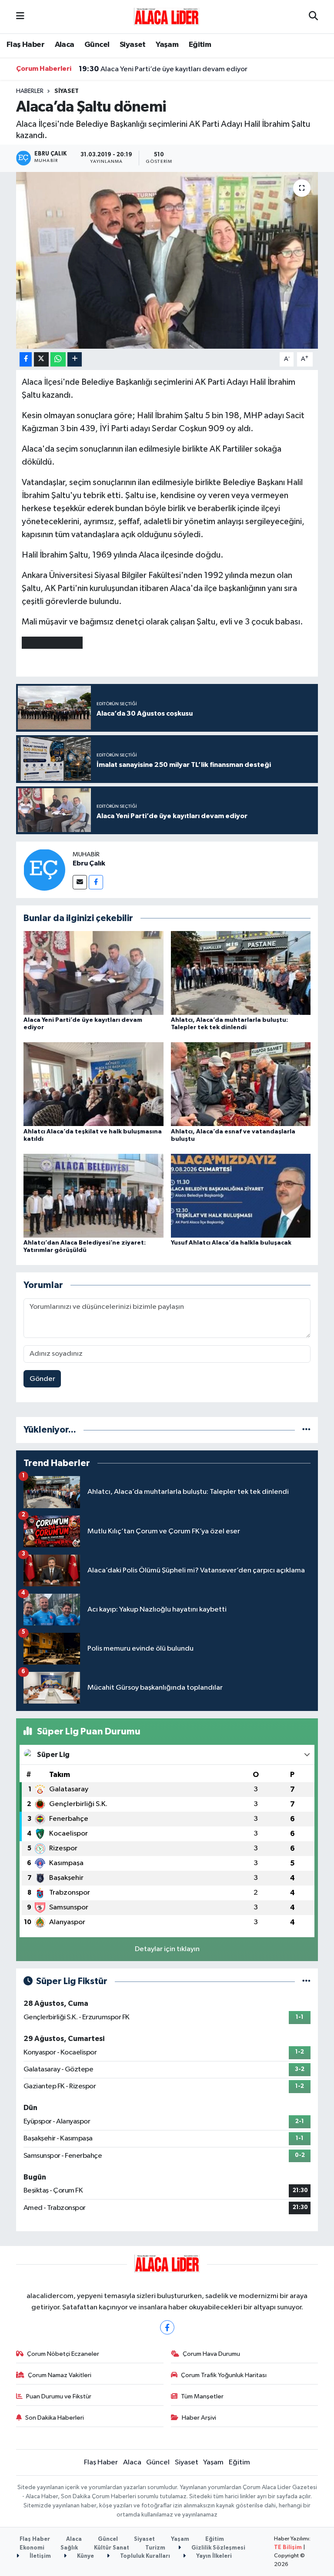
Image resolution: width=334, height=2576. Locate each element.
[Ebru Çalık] (44, 870)
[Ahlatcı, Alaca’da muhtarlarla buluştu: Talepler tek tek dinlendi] (241, 973)
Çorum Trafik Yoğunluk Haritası (224, 2375)
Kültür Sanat (112, 2548)
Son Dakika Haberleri (55, 2418)
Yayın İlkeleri (213, 2556)
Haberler (30, 91)
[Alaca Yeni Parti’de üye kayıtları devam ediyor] (94, 973)
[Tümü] (306, 1430)
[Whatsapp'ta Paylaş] (58, 359)
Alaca (65, 45)
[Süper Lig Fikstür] (306, 1981)
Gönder (42, 1379)
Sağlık (69, 2548)
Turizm (155, 2548)
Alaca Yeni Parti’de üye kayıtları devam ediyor (163, 69)
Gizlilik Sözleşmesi (218, 2548)
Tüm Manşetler (202, 2396)
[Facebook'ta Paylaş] (26, 359)
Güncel (97, 45)
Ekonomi (32, 2548)
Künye (85, 2556)
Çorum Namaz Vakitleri (60, 2375)
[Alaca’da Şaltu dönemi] (167, 260)
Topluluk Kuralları (144, 2556)
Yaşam (167, 45)
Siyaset (133, 45)
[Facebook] (96, 882)
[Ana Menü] (20, 17)
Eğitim (200, 45)
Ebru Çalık (89, 863)
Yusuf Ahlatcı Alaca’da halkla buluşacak (231, 1243)
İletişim (40, 2556)
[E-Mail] (80, 882)
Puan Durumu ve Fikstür (59, 2396)
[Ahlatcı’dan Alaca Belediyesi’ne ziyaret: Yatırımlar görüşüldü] (94, 1195)
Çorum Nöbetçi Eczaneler (63, 2354)
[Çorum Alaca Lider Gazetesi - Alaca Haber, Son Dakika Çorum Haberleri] (167, 16)
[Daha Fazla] (75, 359)
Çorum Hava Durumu (211, 2354)
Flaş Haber (25, 45)
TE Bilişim (288, 2548)
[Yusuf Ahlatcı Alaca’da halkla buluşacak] (241, 1195)
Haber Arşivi (199, 2418)
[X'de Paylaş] (41, 359)
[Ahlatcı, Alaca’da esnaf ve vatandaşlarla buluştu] (241, 1084)
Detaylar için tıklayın (167, 1949)
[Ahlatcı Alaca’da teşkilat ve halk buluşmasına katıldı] (94, 1084)
